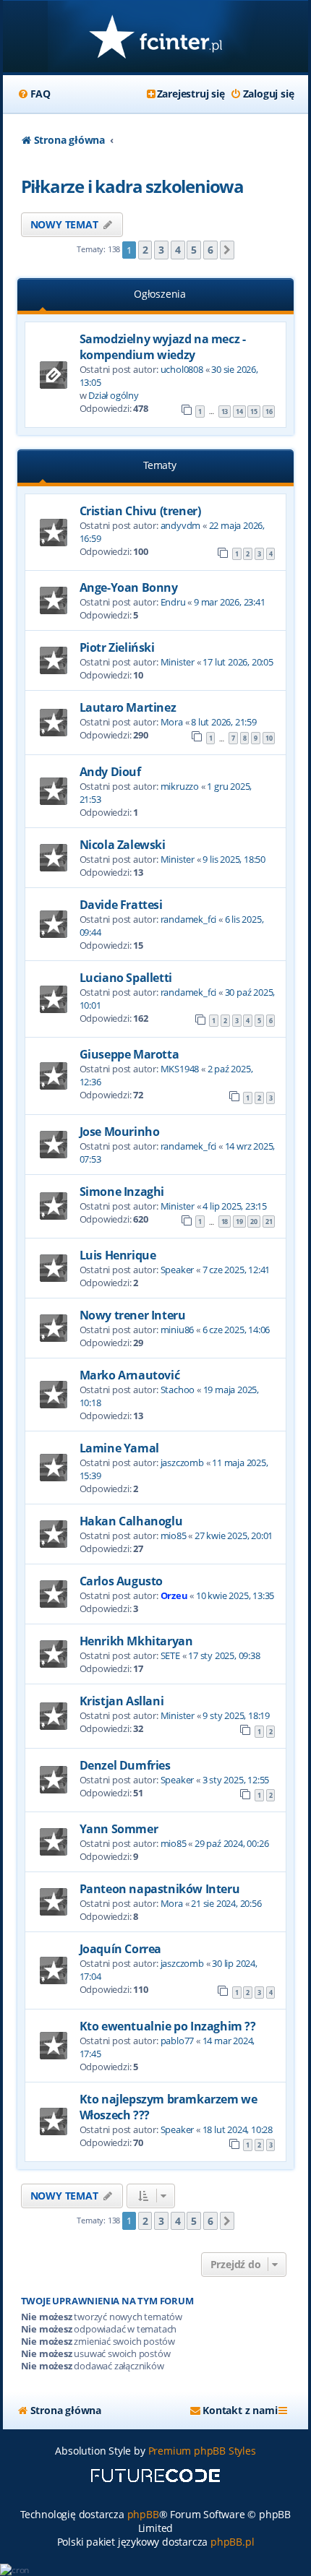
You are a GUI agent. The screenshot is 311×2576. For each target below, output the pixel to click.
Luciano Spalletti (126, 978)
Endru (173, 602)
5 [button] (194, 250)
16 (269, 412)
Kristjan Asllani (122, 1701)
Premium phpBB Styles (202, 2451)
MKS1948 (180, 1069)
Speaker (178, 1270)
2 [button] (145, 250)
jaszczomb (182, 1463)
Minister (178, 662)
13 (225, 412)
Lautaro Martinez (128, 707)
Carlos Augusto (121, 1581)
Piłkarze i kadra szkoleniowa (132, 186)
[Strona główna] (156, 38)
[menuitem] (34, 94)
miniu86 (178, 1330)
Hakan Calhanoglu (131, 1521)
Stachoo (178, 1390)
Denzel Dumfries (125, 1765)
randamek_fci (189, 919)
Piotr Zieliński (117, 647)
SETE (170, 1655)
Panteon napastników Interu (160, 1889)
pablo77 (178, 2041)
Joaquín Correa (120, 1949)
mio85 (174, 1535)
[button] (227, 250)
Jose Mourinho (120, 1132)
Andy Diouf (110, 772)
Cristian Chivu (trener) (140, 511)
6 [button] (210, 250)
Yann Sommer (119, 1829)
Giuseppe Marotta (129, 1054)
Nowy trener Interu (133, 1315)
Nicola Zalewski (123, 845)
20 (254, 1222)
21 (269, 1222)
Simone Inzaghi (122, 1192)
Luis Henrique (118, 1255)
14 (239, 412)
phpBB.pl (232, 2542)
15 (254, 412)
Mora (172, 722)
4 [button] (178, 250)
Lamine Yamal (119, 1448)
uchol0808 (182, 369)
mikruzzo (180, 786)
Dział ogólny (114, 395)
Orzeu (174, 1595)
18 (225, 1222)
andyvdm (181, 525)
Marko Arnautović (130, 1375)
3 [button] (161, 250)
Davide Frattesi (121, 905)
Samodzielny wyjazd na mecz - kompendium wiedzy (163, 347)
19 (239, 1222)
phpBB (143, 2514)
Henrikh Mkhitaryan (136, 1641)
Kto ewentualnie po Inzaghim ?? (168, 2026)
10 (269, 738)
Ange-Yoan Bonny (129, 587)
